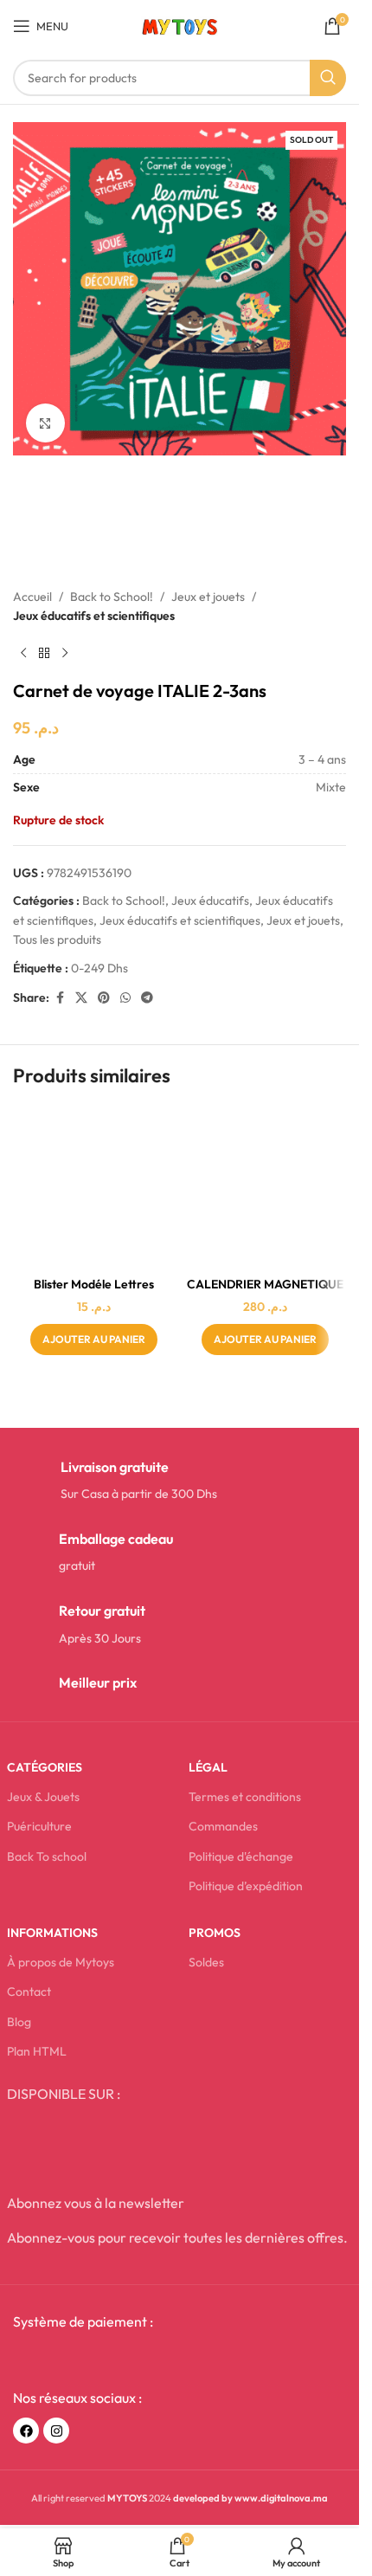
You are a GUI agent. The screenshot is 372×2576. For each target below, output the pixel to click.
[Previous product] (23, 653)
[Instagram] (56, 2431)
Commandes (223, 1826)
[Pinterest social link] (104, 998)
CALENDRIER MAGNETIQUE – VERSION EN (265, 1293)
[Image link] (92, 2360)
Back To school (47, 1856)
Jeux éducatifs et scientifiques (94, 616)
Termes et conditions (245, 1797)
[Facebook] (26, 2431)
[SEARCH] (328, 78)
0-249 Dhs (99, 968)
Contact (29, 1992)
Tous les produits (57, 939)
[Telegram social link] (147, 998)
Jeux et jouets (208, 597)
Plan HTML (37, 2051)
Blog (19, 2022)
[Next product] (65, 653)
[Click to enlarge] (45, 423)
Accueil (32, 597)
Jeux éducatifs (210, 901)
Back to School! (112, 597)
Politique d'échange (241, 1856)
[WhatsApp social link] (125, 998)
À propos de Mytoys (61, 1962)
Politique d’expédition (246, 1886)
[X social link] (81, 998)
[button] (94, 1340)
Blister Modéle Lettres (94, 1284)
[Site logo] (180, 24)
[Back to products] (44, 653)
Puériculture (39, 1826)
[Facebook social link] (60, 998)
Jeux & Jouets (43, 1797)
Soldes (206, 1962)
